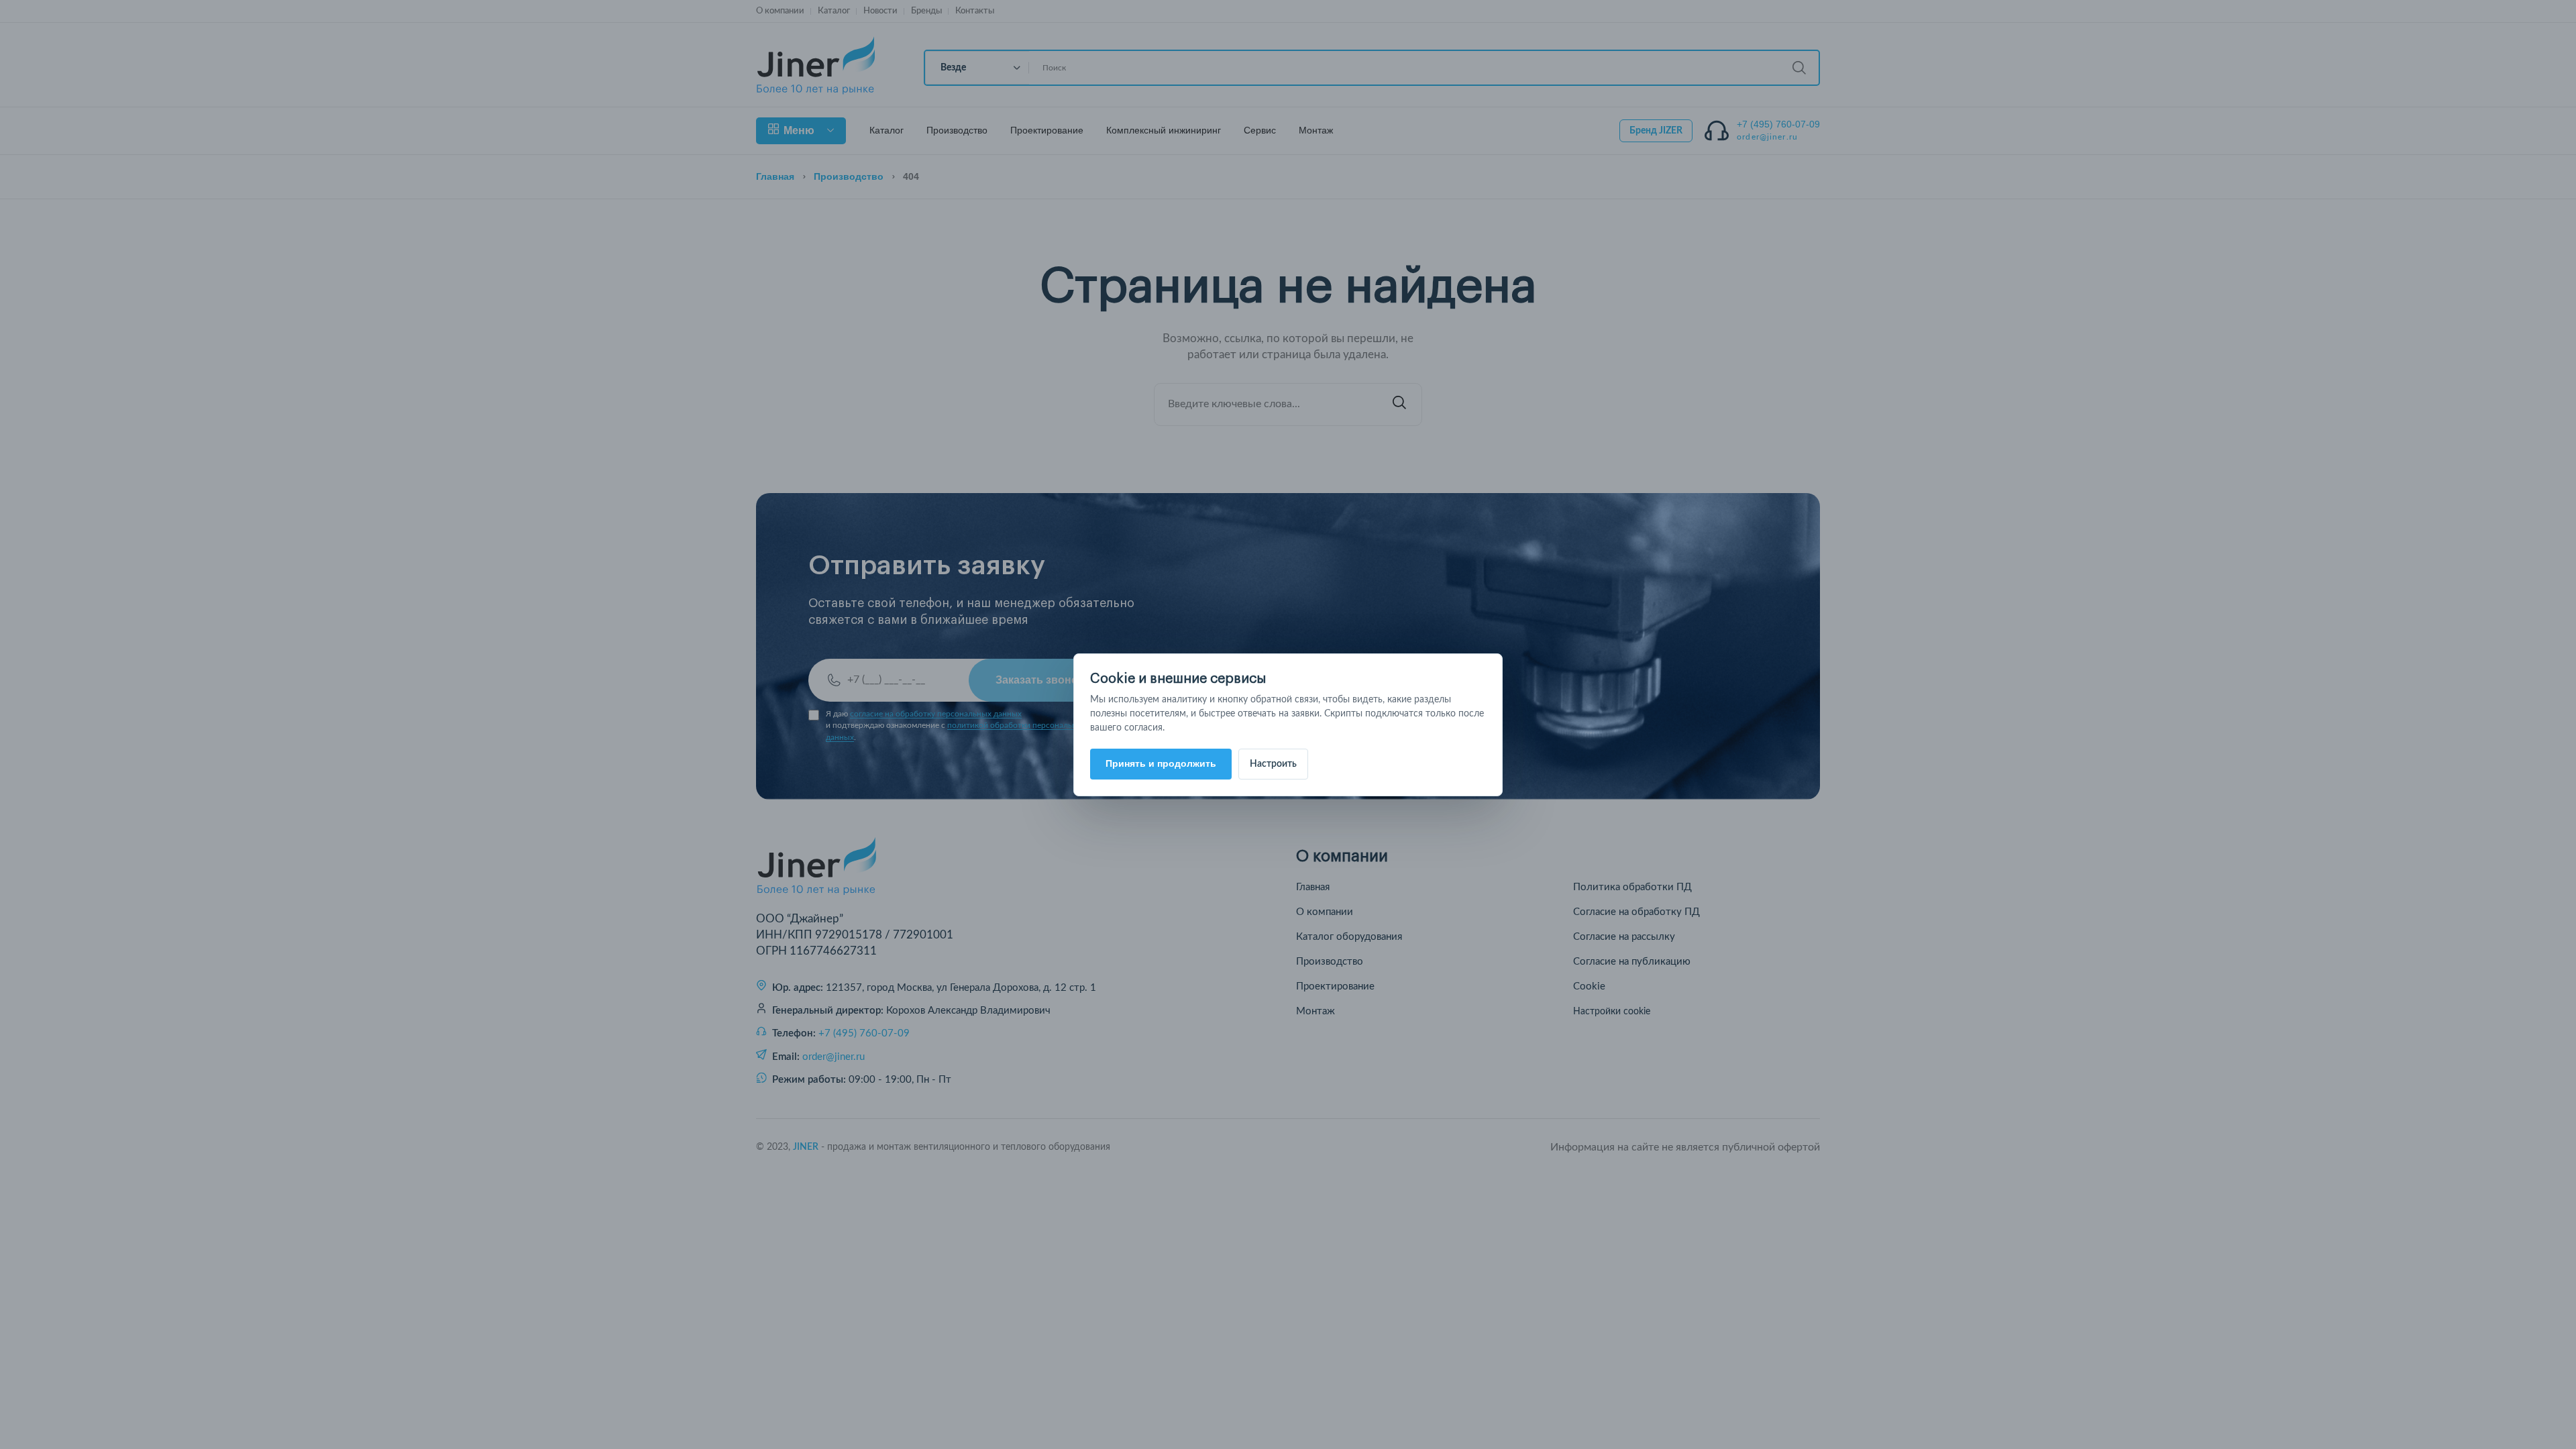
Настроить (1273, 764)
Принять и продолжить (1161, 763)
